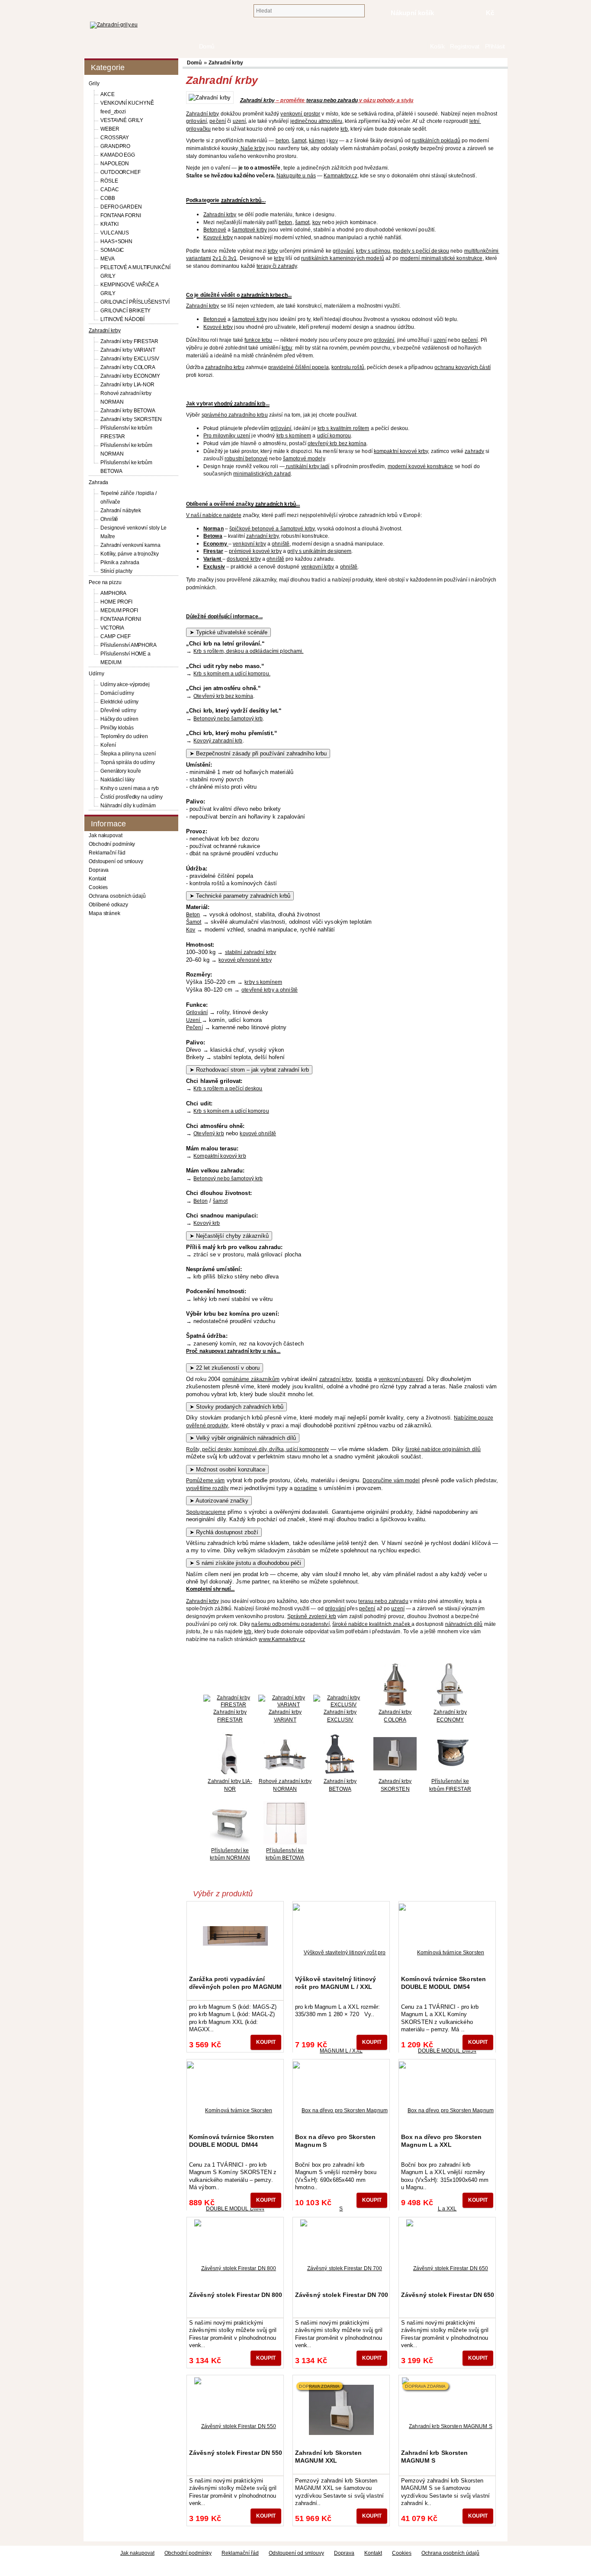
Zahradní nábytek (120, 511)
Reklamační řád (107, 853)
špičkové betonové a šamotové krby (272, 529)
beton (283, 141)
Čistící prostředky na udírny (132, 797)
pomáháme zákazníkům (251, 1379)
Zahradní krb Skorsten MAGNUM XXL (329, 2457)
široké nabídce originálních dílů (443, 1449)
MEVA (108, 259)
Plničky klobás (117, 728)
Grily (94, 84)
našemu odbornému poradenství (290, 1624)
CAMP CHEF (116, 636)
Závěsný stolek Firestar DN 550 (236, 2453)
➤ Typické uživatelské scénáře (228, 632)
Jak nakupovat (106, 835)
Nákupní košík (413, 13)
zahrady (474, 451)
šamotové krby (249, 230)
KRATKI (109, 224)
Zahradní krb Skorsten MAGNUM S (435, 2457)
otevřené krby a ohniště (270, 990)
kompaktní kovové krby (401, 451)
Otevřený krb (209, 1134)
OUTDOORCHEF (120, 172)
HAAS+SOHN (116, 241)
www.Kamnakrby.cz (282, 1639)
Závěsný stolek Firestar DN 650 (448, 2295)
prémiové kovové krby (255, 551)
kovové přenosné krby (245, 960)
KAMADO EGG (118, 155)
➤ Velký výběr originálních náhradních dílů (243, 1438)
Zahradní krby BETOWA (128, 411)
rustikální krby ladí (307, 466)
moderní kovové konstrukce (421, 466)
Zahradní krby (105, 331)
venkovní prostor (300, 114)
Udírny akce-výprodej (125, 684)
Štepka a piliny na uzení (128, 754)
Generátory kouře (120, 771)
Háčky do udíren (119, 719)
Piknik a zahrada (120, 562)
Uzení (194, 1020)
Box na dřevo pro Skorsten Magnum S (335, 2141)
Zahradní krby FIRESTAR (129, 341)
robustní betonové (246, 459)
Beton (193, 915)
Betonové (215, 230)
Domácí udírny (117, 693)
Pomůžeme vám (205, 1481)
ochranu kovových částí (463, 367)
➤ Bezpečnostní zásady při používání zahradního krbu (258, 753)
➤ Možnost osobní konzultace (227, 1469)
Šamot (194, 922)
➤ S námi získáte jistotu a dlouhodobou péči (245, 1563)
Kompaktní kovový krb (220, 1156)
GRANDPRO (115, 146)
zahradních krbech (264, 295)
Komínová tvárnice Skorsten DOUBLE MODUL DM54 (443, 1983)
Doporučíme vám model (391, 1481)
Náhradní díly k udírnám (128, 806)
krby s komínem (263, 982)
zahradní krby (262, 536)
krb (344, 129)
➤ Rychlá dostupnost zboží (224, 1532)
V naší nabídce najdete (214, 515)
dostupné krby (244, 559)
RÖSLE (109, 181)
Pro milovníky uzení (227, 436)
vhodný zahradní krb (240, 404)
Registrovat (464, 47)
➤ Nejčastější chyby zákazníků (229, 1236)
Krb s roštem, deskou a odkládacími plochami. (248, 651)
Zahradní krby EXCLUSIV (130, 359)
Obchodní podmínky (112, 844)
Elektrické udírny (119, 702)
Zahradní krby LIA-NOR (127, 385)
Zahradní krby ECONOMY (130, 376)
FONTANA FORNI (121, 215)
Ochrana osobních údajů (117, 896)
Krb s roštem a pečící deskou (228, 1089)
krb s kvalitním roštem (344, 428)
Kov (191, 930)
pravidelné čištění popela (299, 367)
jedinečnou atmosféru (316, 121)
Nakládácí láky (117, 780)
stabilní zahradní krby (251, 952)
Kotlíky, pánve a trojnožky (129, 554)
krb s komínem (294, 436)
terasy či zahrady (277, 266)
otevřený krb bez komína (337, 443)
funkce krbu (258, 340)
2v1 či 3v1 (225, 258)
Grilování (197, 1012)
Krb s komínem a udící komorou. (232, 674)
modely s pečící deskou (421, 251)
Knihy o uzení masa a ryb (130, 788)
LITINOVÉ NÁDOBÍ (122, 319)
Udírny (96, 674)
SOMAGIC (112, 250)
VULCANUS (115, 233)
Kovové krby (218, 238)
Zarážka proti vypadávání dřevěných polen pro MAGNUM (235, 1983)
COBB (108, 198)
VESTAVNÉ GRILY (122, 120)
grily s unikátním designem (319, 551)
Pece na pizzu (105, 582)
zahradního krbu (225, 367)
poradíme (306, 1488)
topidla (364, 1379)
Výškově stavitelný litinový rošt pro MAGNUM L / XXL (336, 1983)
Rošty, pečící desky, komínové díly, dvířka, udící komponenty (257, 1449)
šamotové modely (304, 459)
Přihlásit (495, 47)
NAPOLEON (115, 164)
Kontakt (97, 879)
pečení (218, 121)
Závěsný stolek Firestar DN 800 (236, 2295)
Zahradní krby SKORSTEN (131, 419)
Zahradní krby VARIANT (128, 350)
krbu (287, 348)
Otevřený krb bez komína (223, 696)
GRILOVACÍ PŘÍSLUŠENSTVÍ (135, 302)
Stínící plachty (116, 571)
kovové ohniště (258, 1134)
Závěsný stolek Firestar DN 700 (342, 2295)
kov (333, 141)
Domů (423, 47)
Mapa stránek (104, 913)
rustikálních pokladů (436, 141)
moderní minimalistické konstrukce (442, 258)
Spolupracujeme (206, 1512)
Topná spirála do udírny (128, 762)
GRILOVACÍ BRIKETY (125, 311)
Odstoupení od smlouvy (116, 861)
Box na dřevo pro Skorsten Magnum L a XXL (441, 2141)
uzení (239, 121)
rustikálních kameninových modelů (343, 258)
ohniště (281, 544)
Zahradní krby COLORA (128, 367)
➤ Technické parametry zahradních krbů (240, 896)
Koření (108, 745)
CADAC (110, 190)
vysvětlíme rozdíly (207, 1488)
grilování (196, 121)
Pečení (194, 1028)
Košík (437, 47)
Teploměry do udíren (124, 736)
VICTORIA (112, 628)
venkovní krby (249, 544)
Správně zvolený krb (312, 1616)
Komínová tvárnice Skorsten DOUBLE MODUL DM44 (231, 2141)
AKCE (108, 94)
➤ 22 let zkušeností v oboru (225, 1368)
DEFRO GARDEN (121, 207)
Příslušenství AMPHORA (128, 645)
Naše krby (252, 148)
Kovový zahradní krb (218, 741)
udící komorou (334, 436)
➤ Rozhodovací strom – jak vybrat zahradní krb (249, 1070)
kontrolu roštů (348, 367)
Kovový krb (207, 1223)
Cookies (98, 887)
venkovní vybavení (401, 1379)
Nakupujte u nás (296, 176)
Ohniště (109, 519)
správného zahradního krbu (235, 415)
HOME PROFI (116, 602)
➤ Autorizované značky (219, 1501)
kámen (317, 141)
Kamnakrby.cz (340, 176)
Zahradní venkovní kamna (130, 545)
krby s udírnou (373, 251)
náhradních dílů (464, 1624)
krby (273, 251)
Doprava (99, 870)
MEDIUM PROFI (119, 610)
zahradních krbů (241, 200)
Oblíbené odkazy (108, 905)
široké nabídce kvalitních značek (372, 1624)
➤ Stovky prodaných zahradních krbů (236, 1407)
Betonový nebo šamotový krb (228, 719)
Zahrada (98, 482)
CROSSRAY (115, 138)
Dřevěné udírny (118, 710)
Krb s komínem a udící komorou (231, 1111)
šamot (299, 141)
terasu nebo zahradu (332, 100)
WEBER (110, 129)
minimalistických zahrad (262, 474)
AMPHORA (113, 593)
